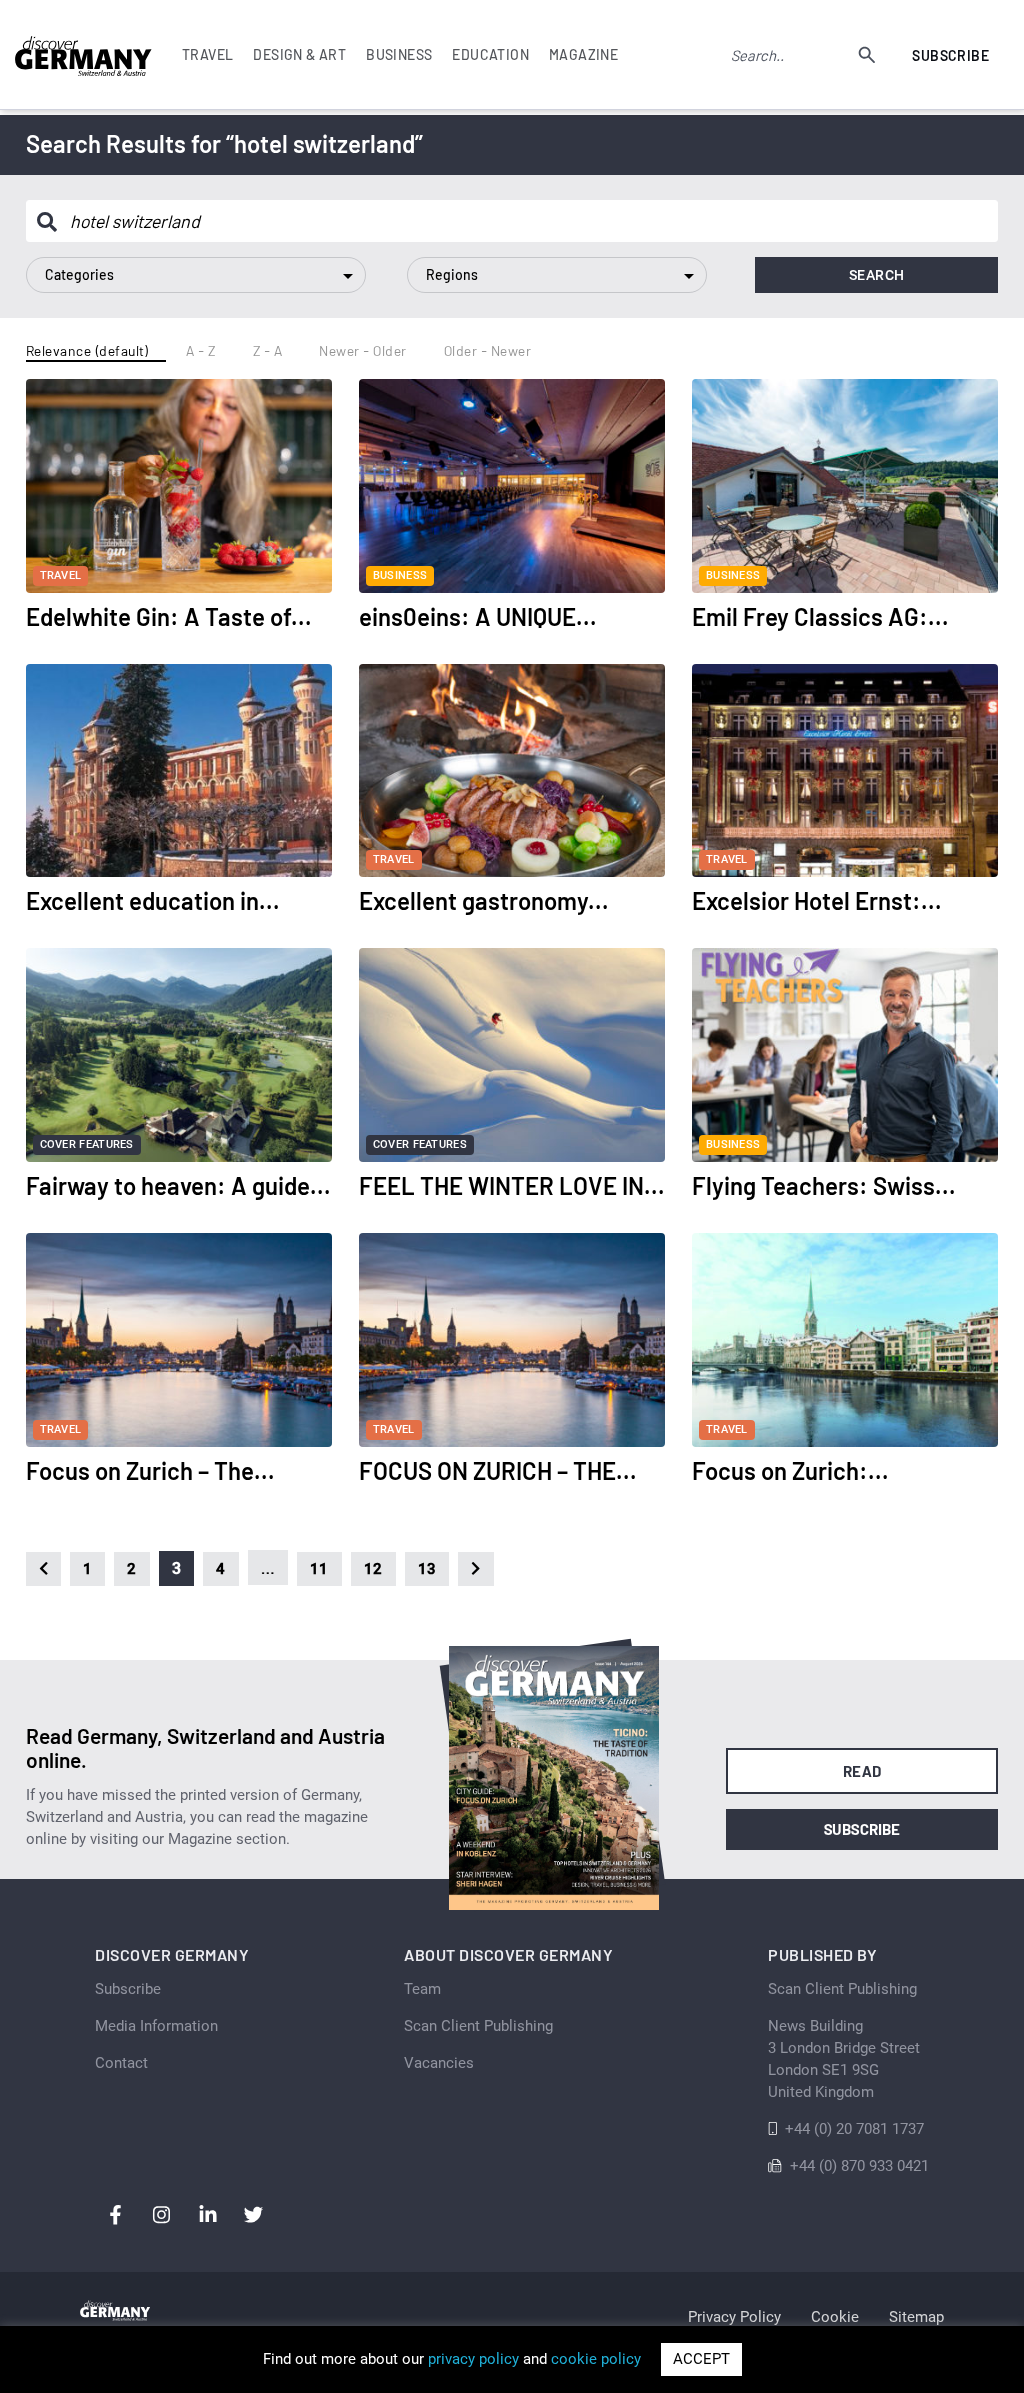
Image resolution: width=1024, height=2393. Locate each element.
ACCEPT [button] (701, 2359)
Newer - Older (363, 350)
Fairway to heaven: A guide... (178, 1185)
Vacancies (439, 2063)
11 (319, 1569)
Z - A (268, 350)
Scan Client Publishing (478, 2026)
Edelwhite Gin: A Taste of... (169, 616)
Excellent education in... (153, 900)
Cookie (835, 2317)
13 (427, 1569)
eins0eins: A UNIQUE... (478, 616)
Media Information (156, 2026)
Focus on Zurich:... (790, 1470)
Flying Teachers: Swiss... (824, 1185)
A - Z (201, 350)
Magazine (583, 54)
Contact (121, 2063)
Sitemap (916, 2317)
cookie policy (596, 2359)
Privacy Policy (734, 2317)
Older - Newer (488, 350)
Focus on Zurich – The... (150, 1470)
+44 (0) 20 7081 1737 (854, 2129)
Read (862, 1771)
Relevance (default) (88, 350)
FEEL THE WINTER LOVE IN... (512, 1185)
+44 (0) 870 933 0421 (859, 2166)
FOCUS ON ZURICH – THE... (498, 1470)
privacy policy (473, 2359)
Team (422, 1989)
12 (373, 1569)
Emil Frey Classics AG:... (820, 616)
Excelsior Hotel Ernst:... (817, 900)
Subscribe (950, 55)
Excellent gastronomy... (484, 900)
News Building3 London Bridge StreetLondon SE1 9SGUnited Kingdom (844, 2059)
